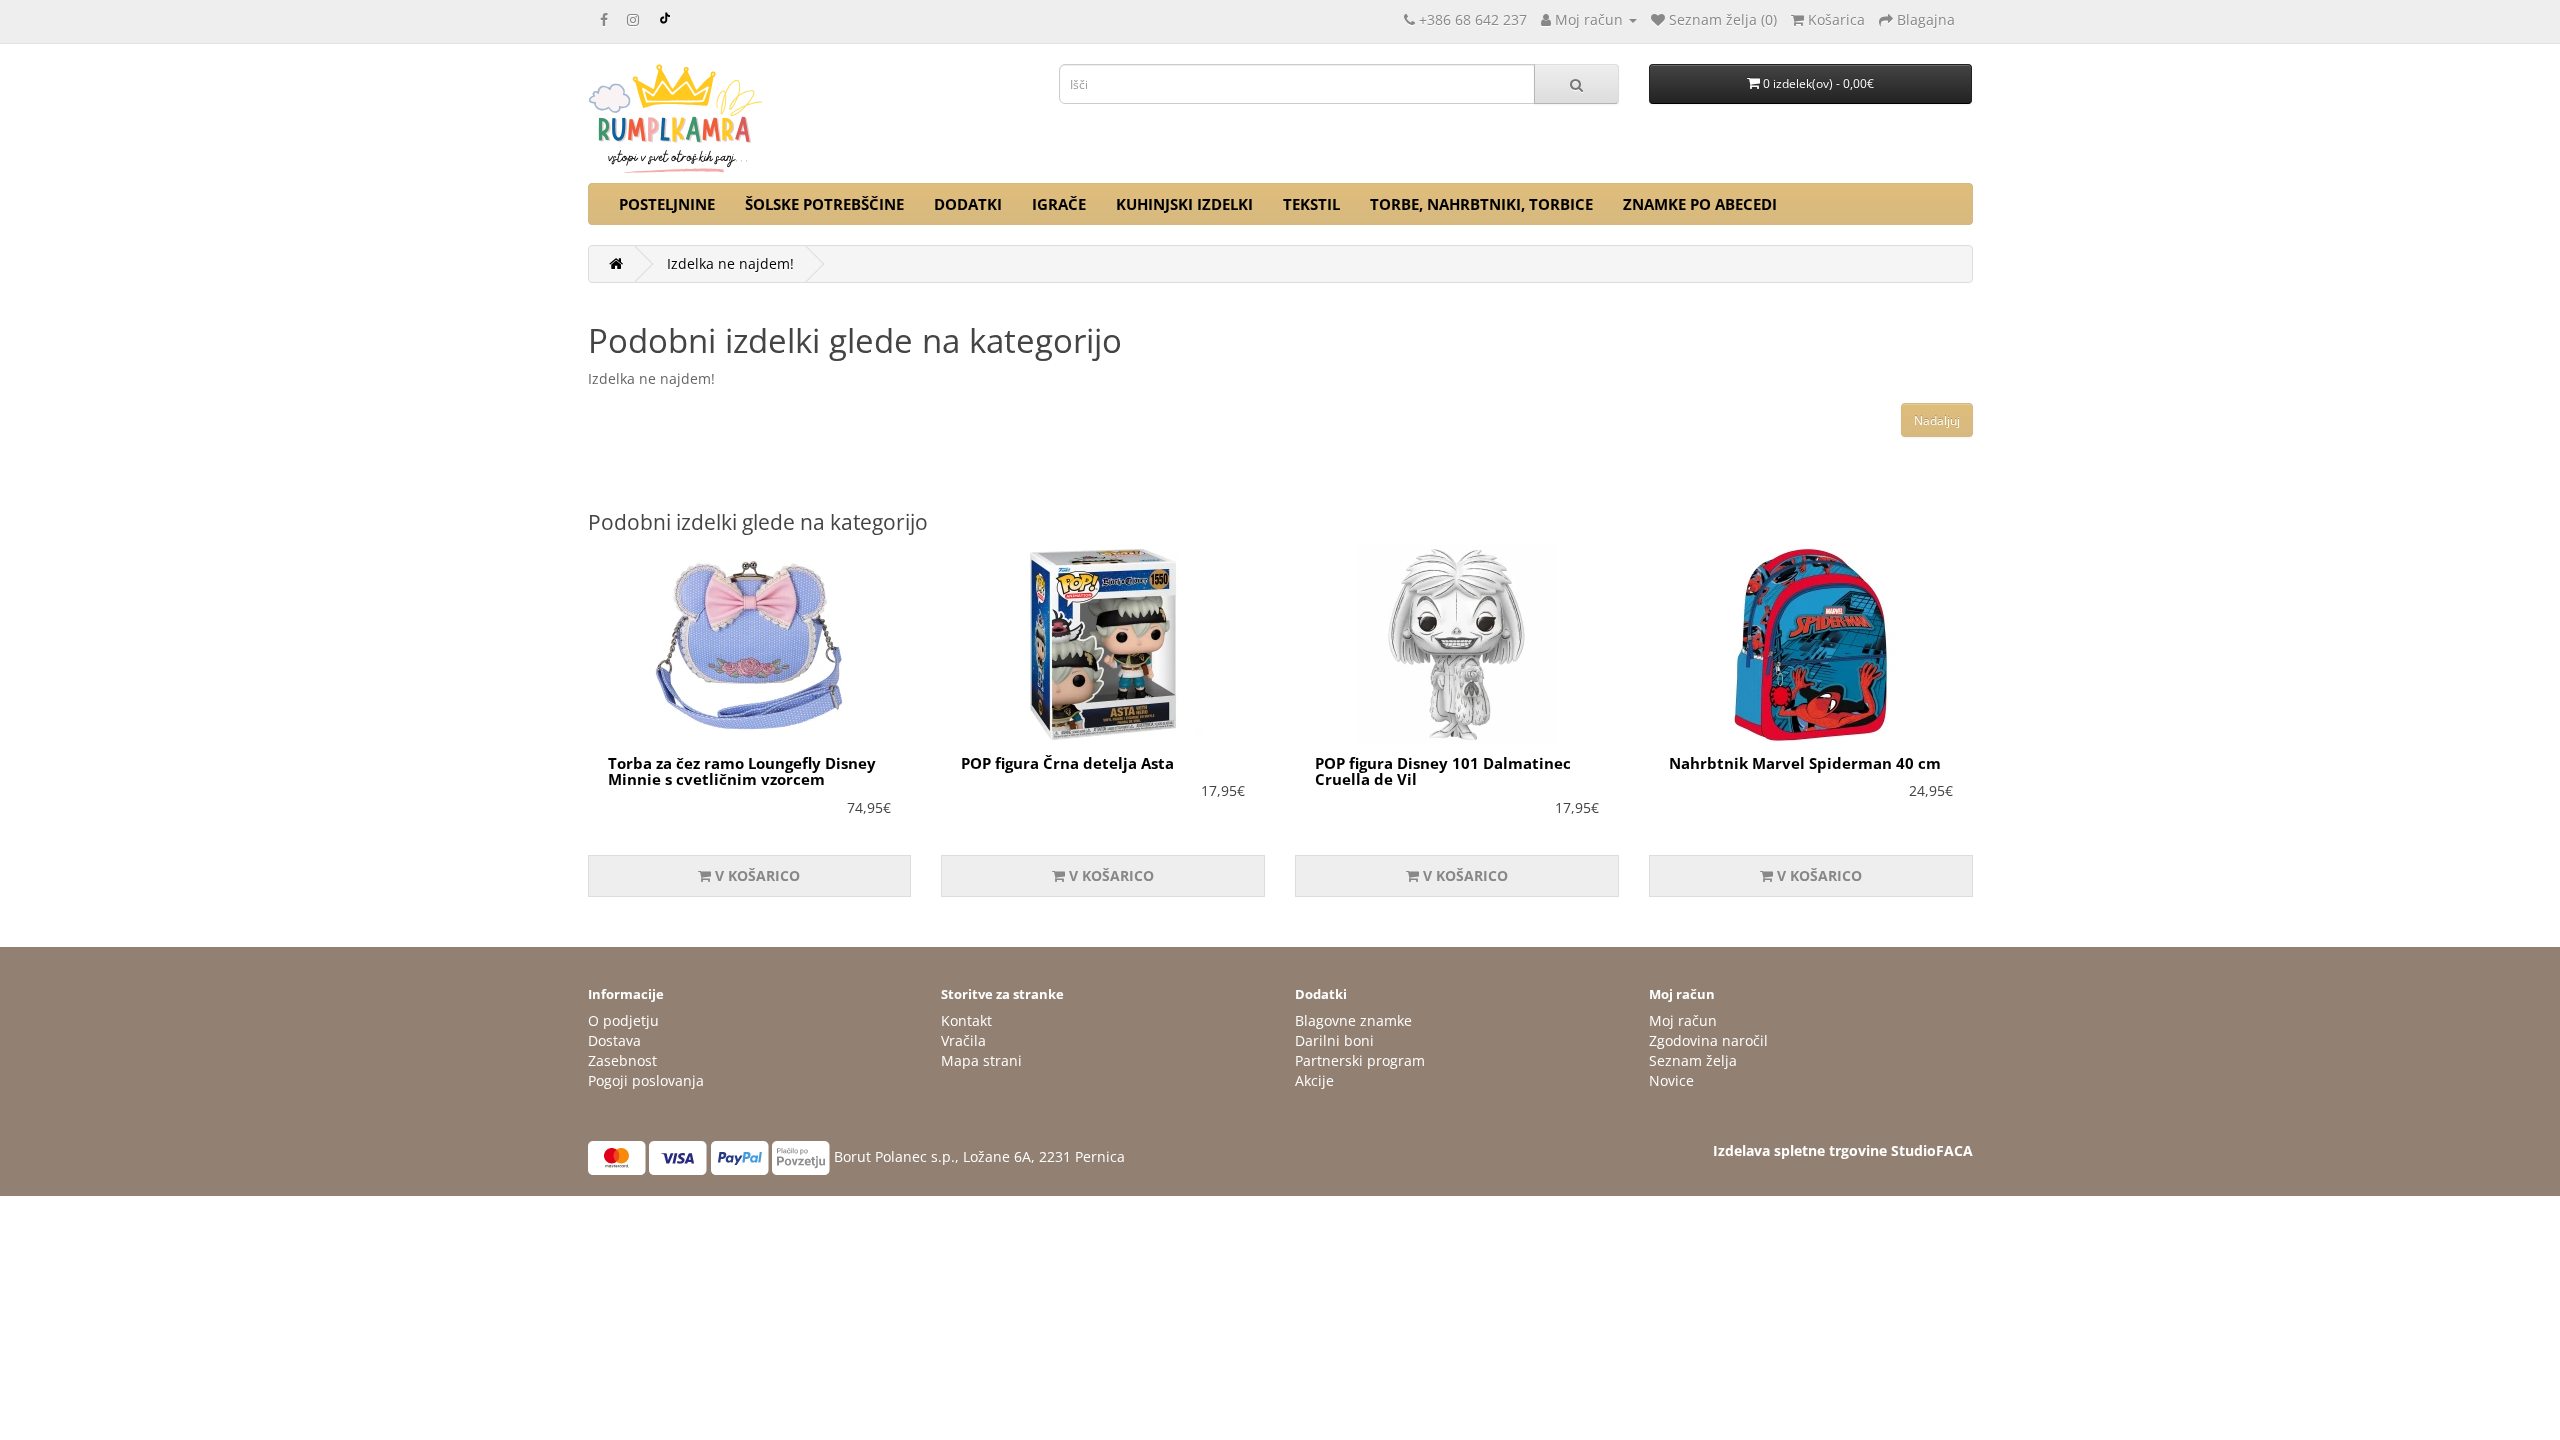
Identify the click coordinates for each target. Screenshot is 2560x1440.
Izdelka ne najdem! (730, 263)
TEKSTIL (1311, 204)
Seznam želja (1693, 1060)
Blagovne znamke (1353, 1020)
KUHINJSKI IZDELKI (1184, 204)
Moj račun (1683, 1020)
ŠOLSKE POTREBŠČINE (824, 204)
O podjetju (623, 1020)
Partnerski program (1360, 1060)
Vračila (963, 1040)
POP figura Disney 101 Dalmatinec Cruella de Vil (1443, 771)
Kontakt (966, 1020)
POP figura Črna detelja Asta (1067, 763)
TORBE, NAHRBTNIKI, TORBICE (1481, 204)
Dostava (614, 1040)
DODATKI (968, 204)
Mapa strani (981, 1060)
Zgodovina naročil (1708, 1040)
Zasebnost (622, 1060)
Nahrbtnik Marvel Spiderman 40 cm (1805, 763)
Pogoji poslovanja (646, 1080)
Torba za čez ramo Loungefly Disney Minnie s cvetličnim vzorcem (742, 771)
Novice (1671, 1080)
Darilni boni (1334, 1040)
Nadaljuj (1937, 420)
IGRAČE (1059, 204)
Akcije (1314, 1080)
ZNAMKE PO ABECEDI (1700, 204)
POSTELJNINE (667, 204)
